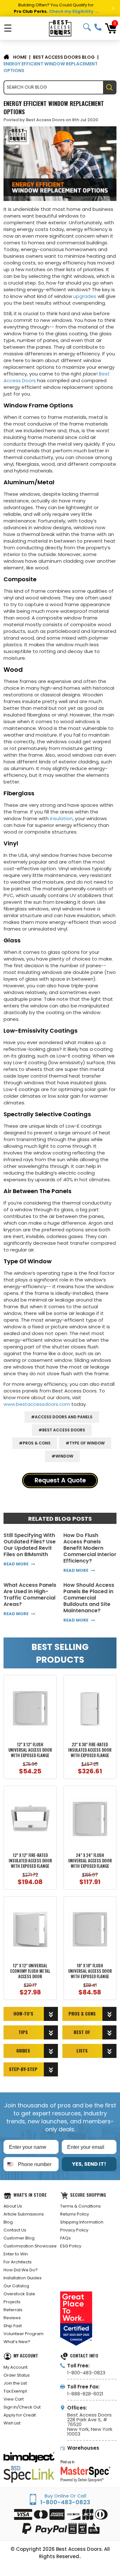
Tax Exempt (15, 2391)
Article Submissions (24, 2214)
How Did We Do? (21, 2270)
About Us (13, 2206)
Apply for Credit (20, 2415)
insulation (61, 818)
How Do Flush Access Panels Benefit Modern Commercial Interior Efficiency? (90, 1548)
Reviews (12, 2318)
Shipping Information (82, 2222)
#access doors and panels (62, 1417)
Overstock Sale (19, 2294)
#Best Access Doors (62, 1430)
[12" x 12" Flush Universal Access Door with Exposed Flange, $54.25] (30, 1708)
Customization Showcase (30, 2246)
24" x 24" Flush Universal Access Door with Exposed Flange (90, 1861)
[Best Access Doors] (60, 28)
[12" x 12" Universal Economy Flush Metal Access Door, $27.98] (30, 1930)
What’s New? (17, 2342)
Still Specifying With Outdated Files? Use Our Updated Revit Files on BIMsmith (30, 1545)
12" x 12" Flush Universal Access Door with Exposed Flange (30, 1750)
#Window (62, 1456)
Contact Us (15, 2230)
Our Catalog (16, 2286)
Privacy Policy (74, 2230)
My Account (16, 2367)
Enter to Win (16, 2254)
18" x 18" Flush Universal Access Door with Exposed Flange (90, 1971)
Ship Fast (13, 2326)
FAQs (65, 2238)
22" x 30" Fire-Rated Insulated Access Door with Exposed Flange (90, 1750)
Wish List (12, 2423)
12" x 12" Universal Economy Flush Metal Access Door (30, 1971)
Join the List (15, 2383)
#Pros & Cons (35, 1443)
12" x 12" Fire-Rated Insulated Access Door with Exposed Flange (30, 1861)
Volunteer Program (24, 2334)
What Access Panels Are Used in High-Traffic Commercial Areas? (30, 1595)
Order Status (17, 2375)
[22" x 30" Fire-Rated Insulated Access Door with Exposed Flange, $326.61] (90, 1708)
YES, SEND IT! (89, 2164)
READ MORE (16, 1564)
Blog (8, 2222)
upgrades (85, 296)
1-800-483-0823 (98, 27)
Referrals (13, 2310)
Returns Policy (75, 2214)
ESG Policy (71, 2246)
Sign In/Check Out (22, 2407)
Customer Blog (19, 2238)
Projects (12, 2302)
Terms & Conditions (80, 2206)
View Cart (14, 2399)
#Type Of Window (85, 1443)
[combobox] (9, 2164)
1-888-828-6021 (85, 2394)
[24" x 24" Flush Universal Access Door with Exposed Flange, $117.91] (90, 1819)
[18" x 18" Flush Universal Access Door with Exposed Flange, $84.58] (90, 1930)
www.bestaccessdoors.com (37, 1404)
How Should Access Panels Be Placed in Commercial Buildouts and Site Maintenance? (89, 1598)
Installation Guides (23, 2278)
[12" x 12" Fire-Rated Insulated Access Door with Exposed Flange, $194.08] (30, 1819)
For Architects (18, 2262)
